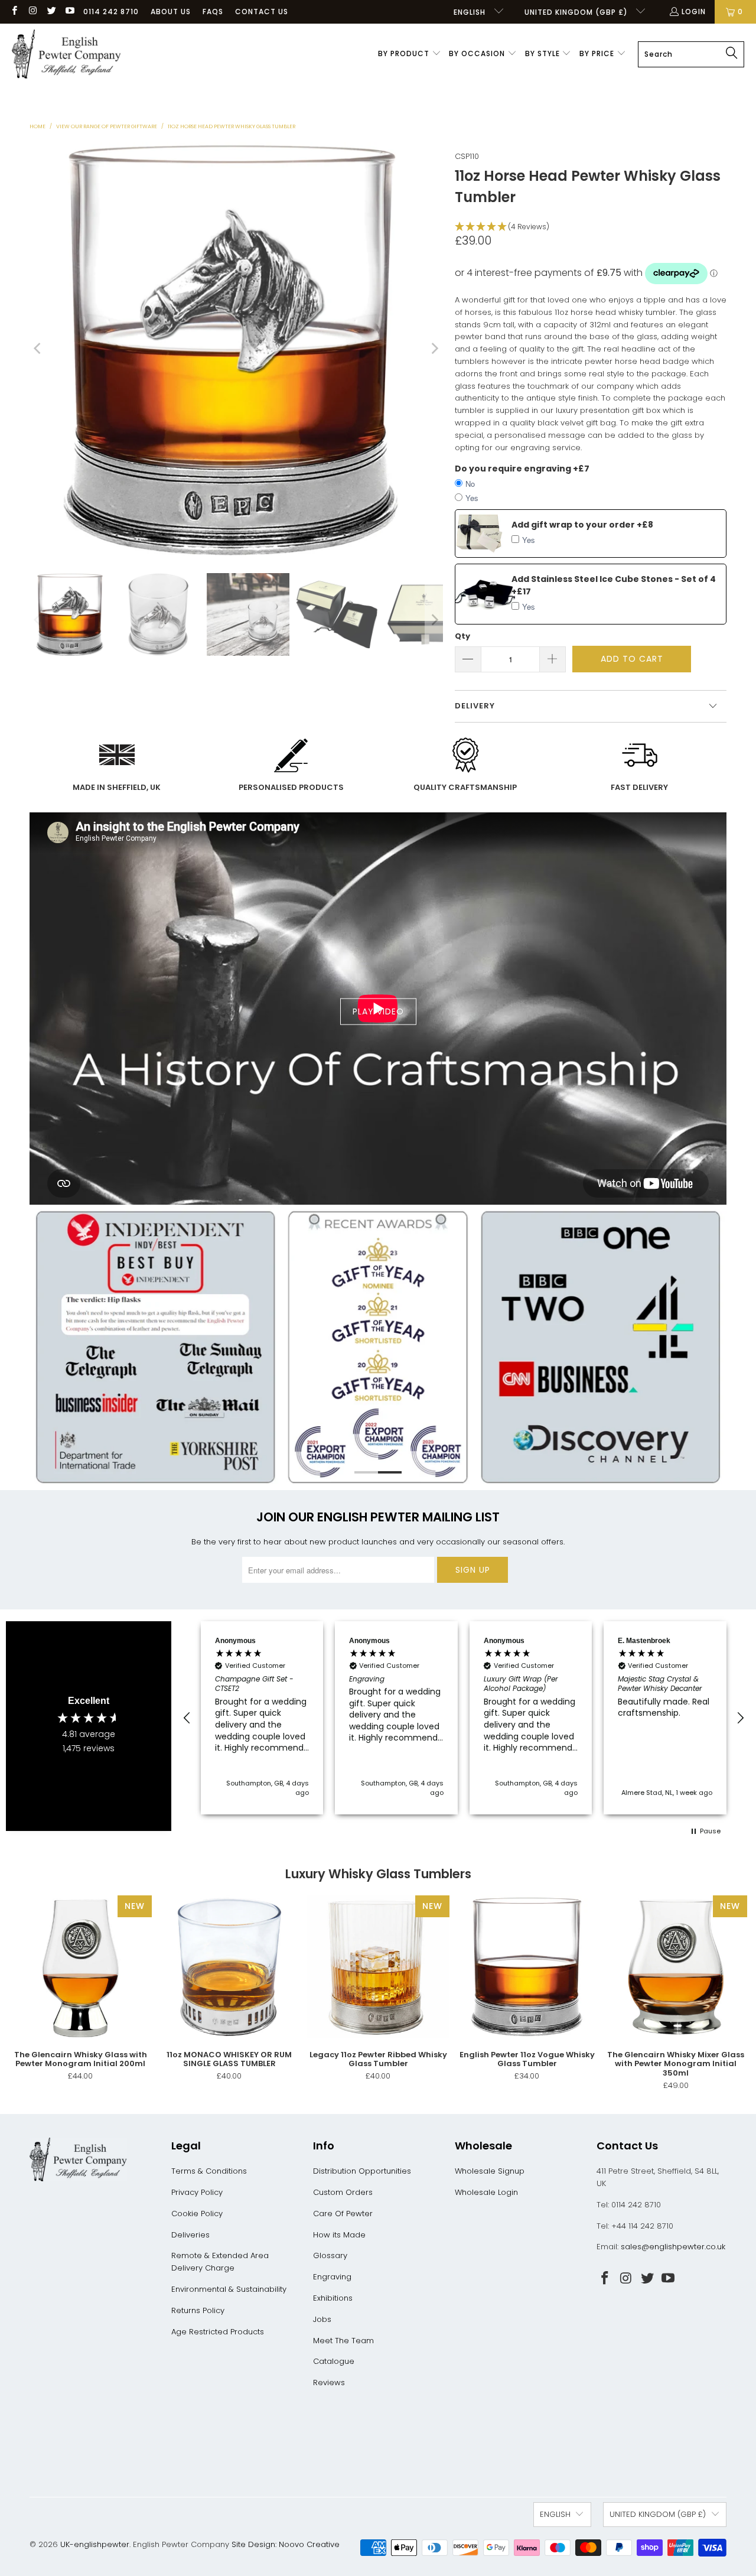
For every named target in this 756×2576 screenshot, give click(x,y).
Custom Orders (343, 2192)
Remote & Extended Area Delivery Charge (220, 2262)
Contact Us (262, 12)
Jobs (322, 2319)
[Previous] (38, 349)
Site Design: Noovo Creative (286, 2544)
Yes (472, 498)
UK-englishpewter (95, 2544)
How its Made (339, 2235)
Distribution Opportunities (362, 2171)
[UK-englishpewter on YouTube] (69, 12)
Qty (462, 636)
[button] (410, 54)
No (470, 484)
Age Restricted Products (218, 2332)
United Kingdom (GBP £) (577, 12)
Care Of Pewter (343, 2214)
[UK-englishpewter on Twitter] (51, 12)
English (471, 12)
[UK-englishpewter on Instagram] (32, 12)
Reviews (329, 2383)
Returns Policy (198, 2310)
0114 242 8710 (111, 12)
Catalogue (334, 2361)
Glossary (330, 2255)
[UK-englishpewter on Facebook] (14, 12)
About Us (171, 12)
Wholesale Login (486, 2192)
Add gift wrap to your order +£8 (582, 525)
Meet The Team (343, 2341)
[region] (464, 1718)
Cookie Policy (197, 2214)
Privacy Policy (197, 2192)
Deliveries (190, 2235)
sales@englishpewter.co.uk (673, 2247)
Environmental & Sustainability (229, 2289)
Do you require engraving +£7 (522, 469)
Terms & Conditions (209, 2171)
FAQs (213, 12)
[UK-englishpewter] (66, 54)
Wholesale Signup (490, 2171)
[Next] (434, 349)
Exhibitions (333, 2298)
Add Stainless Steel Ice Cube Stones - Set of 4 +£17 (614, 585)
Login (694, 12)
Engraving (332, 2277)
